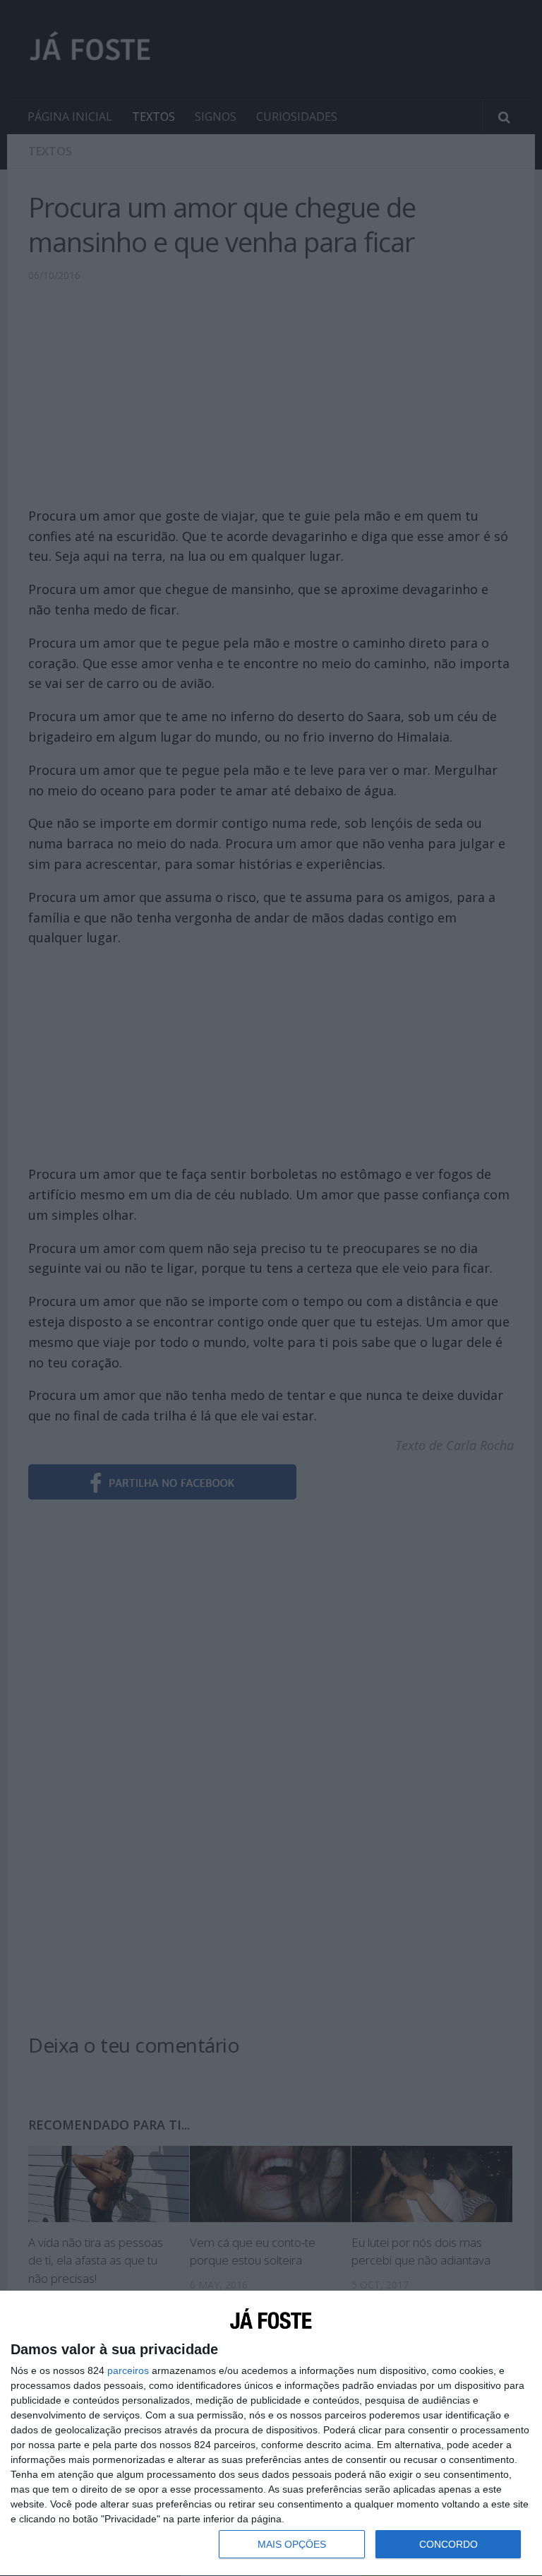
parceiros (128, 2370)
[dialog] (271, 2434)
